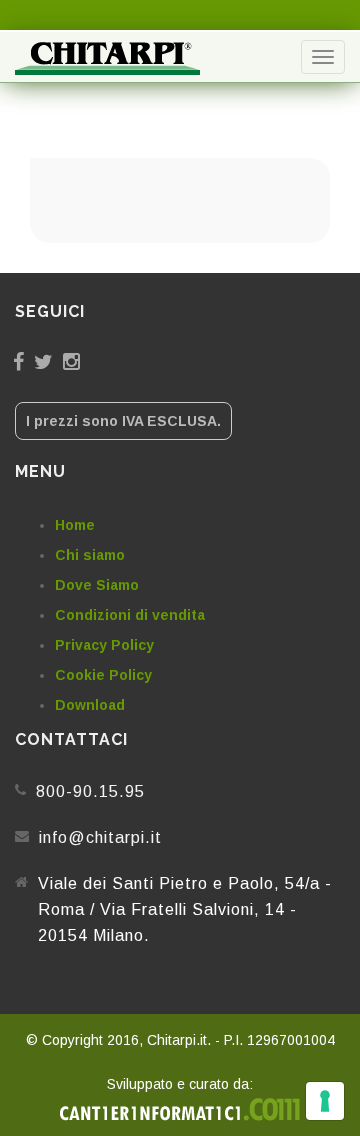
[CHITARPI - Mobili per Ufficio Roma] (107, 57)
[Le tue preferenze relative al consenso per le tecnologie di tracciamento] (325, 1101)
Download (90, 705)
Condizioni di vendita (130, 615)
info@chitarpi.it (100, 837)
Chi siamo (90, 555)
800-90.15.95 (90, 791)
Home (75, 525)
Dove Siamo (97, 585)
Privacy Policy (104, 645)
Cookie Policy (103, 675)
